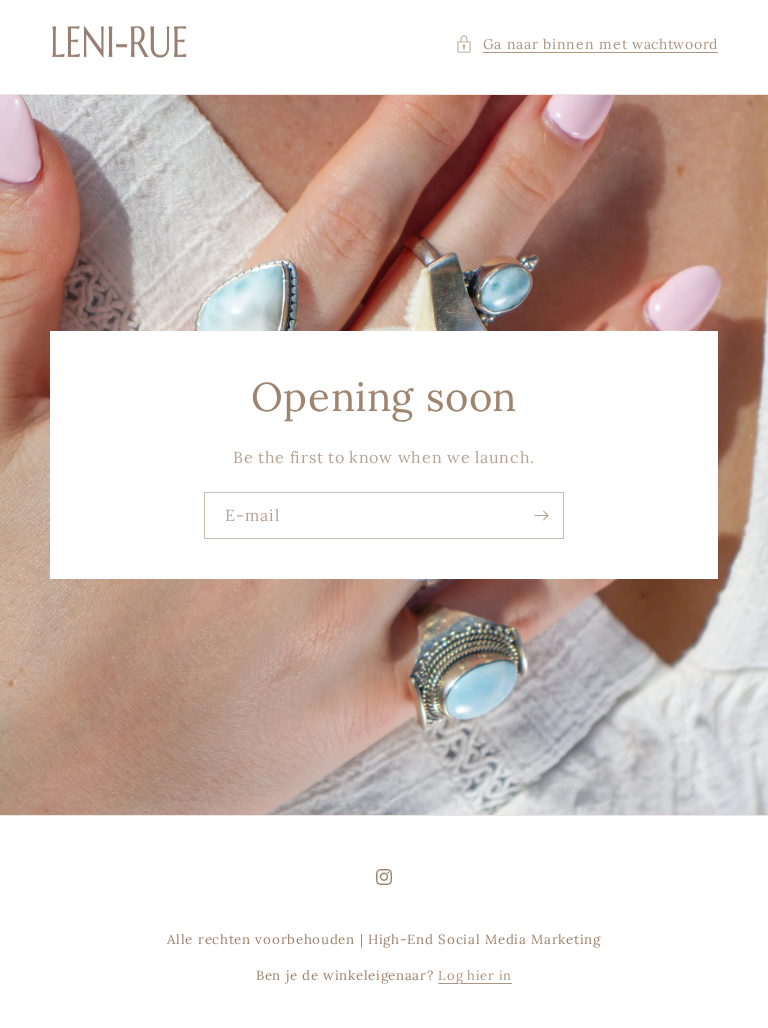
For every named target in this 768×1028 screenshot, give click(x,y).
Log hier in (475, 975)
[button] (586, 44)
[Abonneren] (541, 515)
